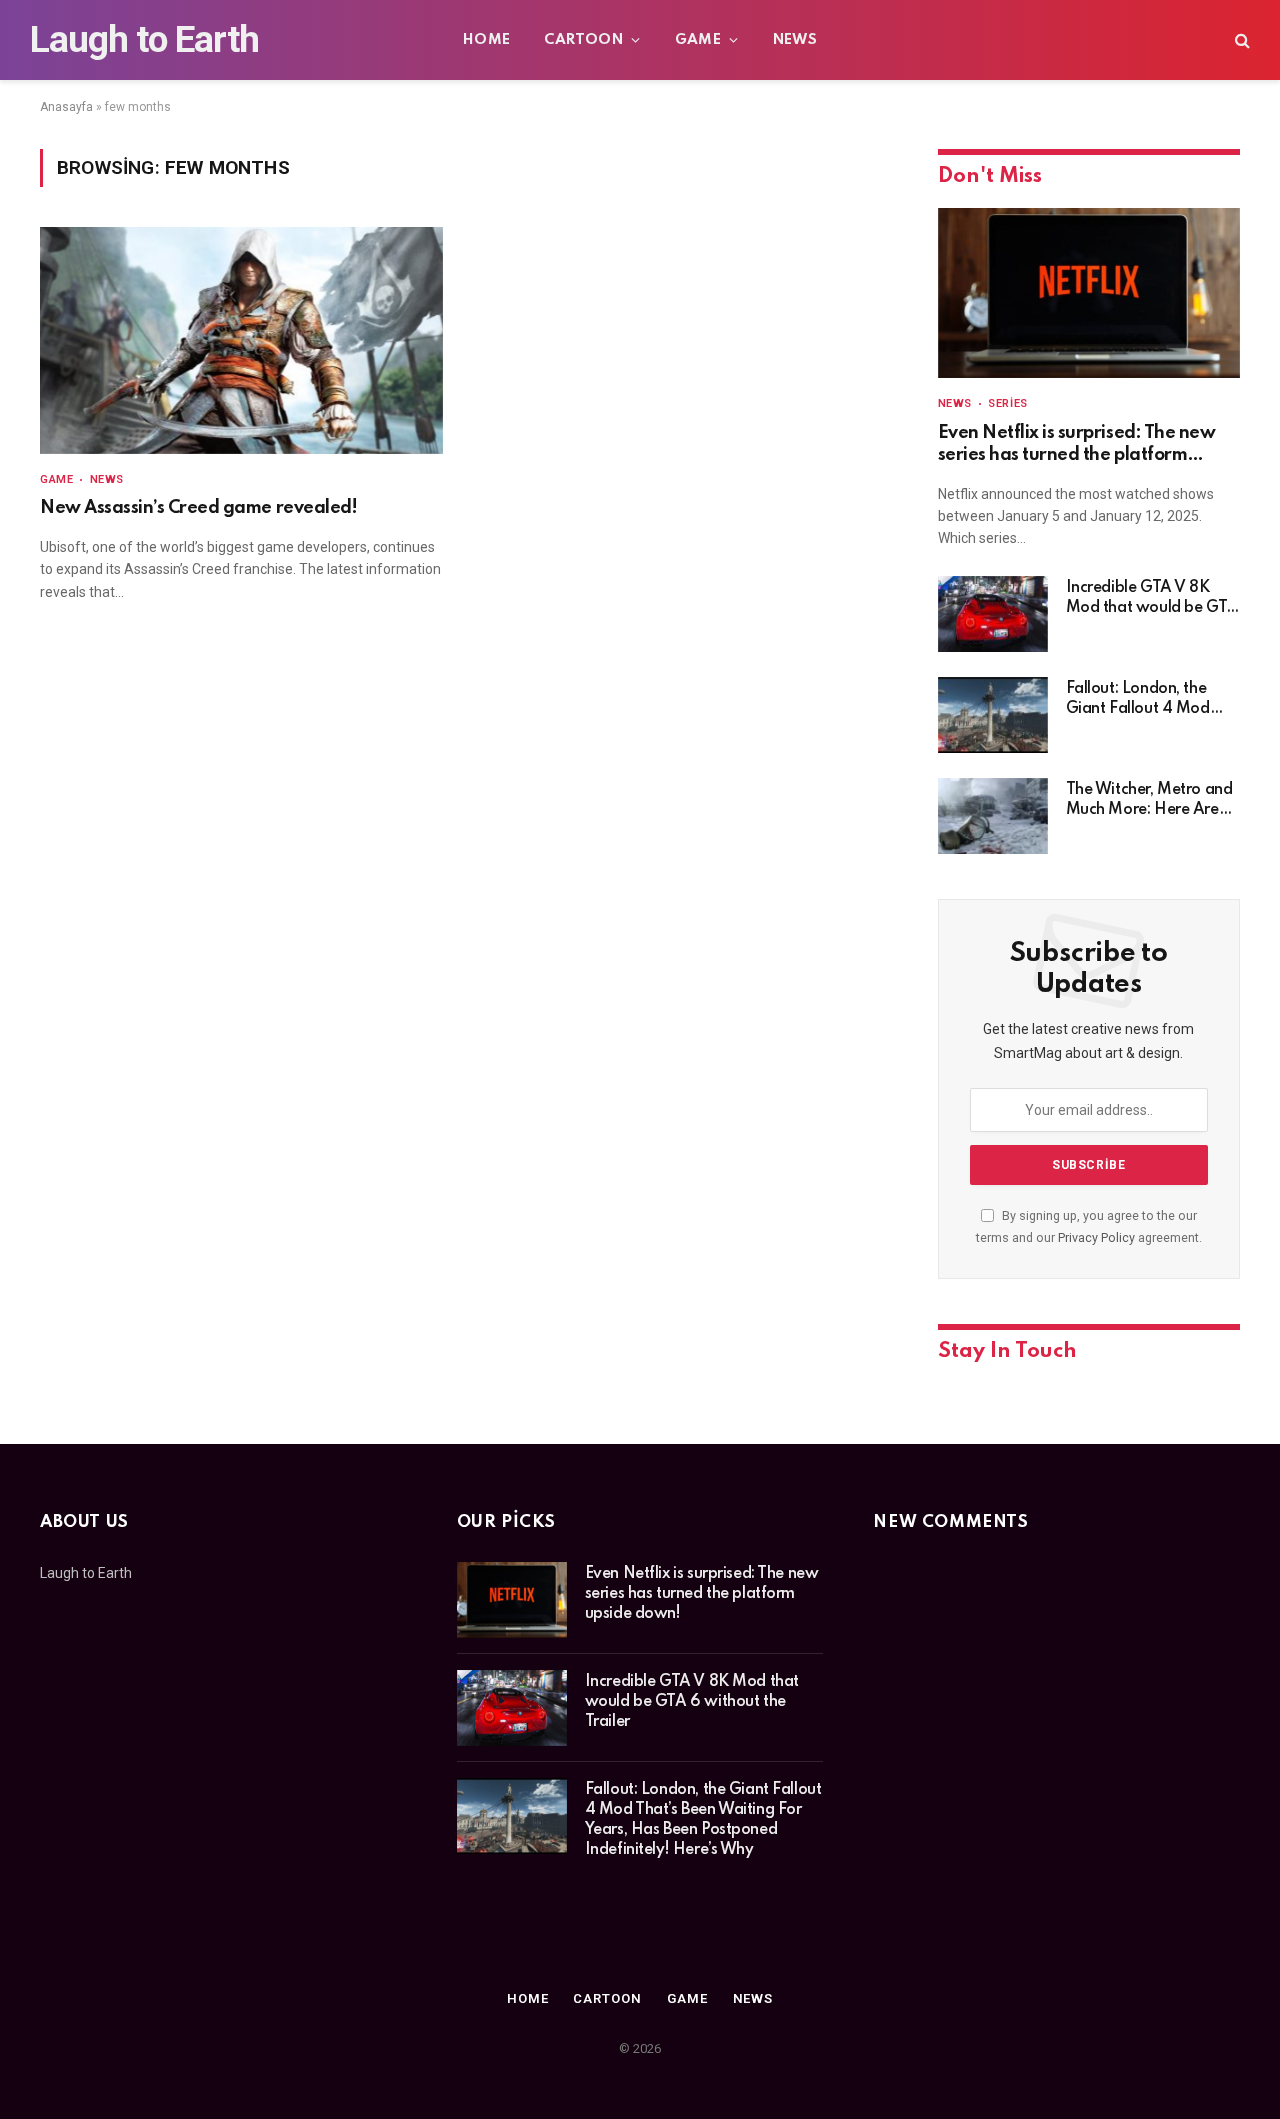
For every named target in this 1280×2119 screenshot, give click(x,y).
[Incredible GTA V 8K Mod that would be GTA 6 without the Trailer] (993, 614)
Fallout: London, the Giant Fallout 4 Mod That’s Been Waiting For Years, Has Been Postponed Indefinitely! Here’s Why (1149, 700)
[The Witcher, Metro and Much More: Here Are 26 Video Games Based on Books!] (993, 816)
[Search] (1240, 40)
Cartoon (583, 40)
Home (487, 40)
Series (1007, 403)
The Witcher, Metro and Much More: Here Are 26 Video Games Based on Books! (1149, 801)
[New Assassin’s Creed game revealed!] (241, 340)
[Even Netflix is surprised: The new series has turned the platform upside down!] (1089, 293)
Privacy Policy (1096, 1237)
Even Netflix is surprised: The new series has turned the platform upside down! (1077, 445)
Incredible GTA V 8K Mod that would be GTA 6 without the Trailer (1152, 599)
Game (698, 40)
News (795, 40)
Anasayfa (66, 107)
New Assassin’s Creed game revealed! (198, 508)
